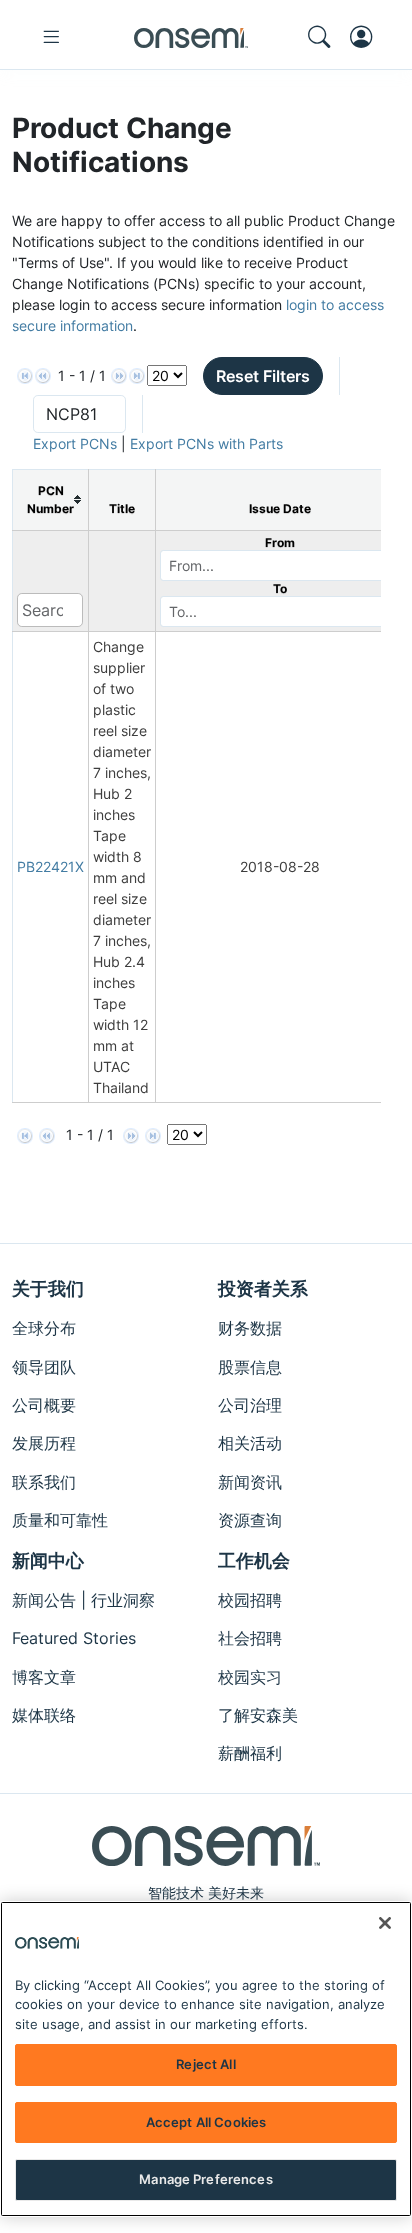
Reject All (205, 2064)
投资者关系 (263, 1288)
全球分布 (44, 1328)
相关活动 (250, 1443)
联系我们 (44, 1482)
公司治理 (250, 1405)
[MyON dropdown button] (367, 37)
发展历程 (44, 1443)
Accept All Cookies (206, 2122)
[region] (206, 2059)
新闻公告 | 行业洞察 (83, 1600)
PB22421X (50, 866)
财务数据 (250, 1328)
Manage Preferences (205, 2179)
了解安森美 (258, 1715)
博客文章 (44, 1677)
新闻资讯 (250, 1482)
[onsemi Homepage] (191, 37)
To (280, 588)
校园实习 (250, 1677)
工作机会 (254, 1560)
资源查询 (250, 1520)
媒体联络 (44, 1715)
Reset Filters (263, 376)
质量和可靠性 (60, 1520)
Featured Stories (74, 1638)
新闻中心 (48, 1560)
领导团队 (44, 1367)
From (280, 542)
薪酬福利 (250, 1753)
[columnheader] (51, 499)
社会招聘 (250, 1638)
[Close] (385, 1923)
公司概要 (44, 1405)
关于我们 (48, 1288)
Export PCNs (75, 443)
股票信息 (250, 1367)
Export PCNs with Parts (206, 443)
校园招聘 (250, 1600)
